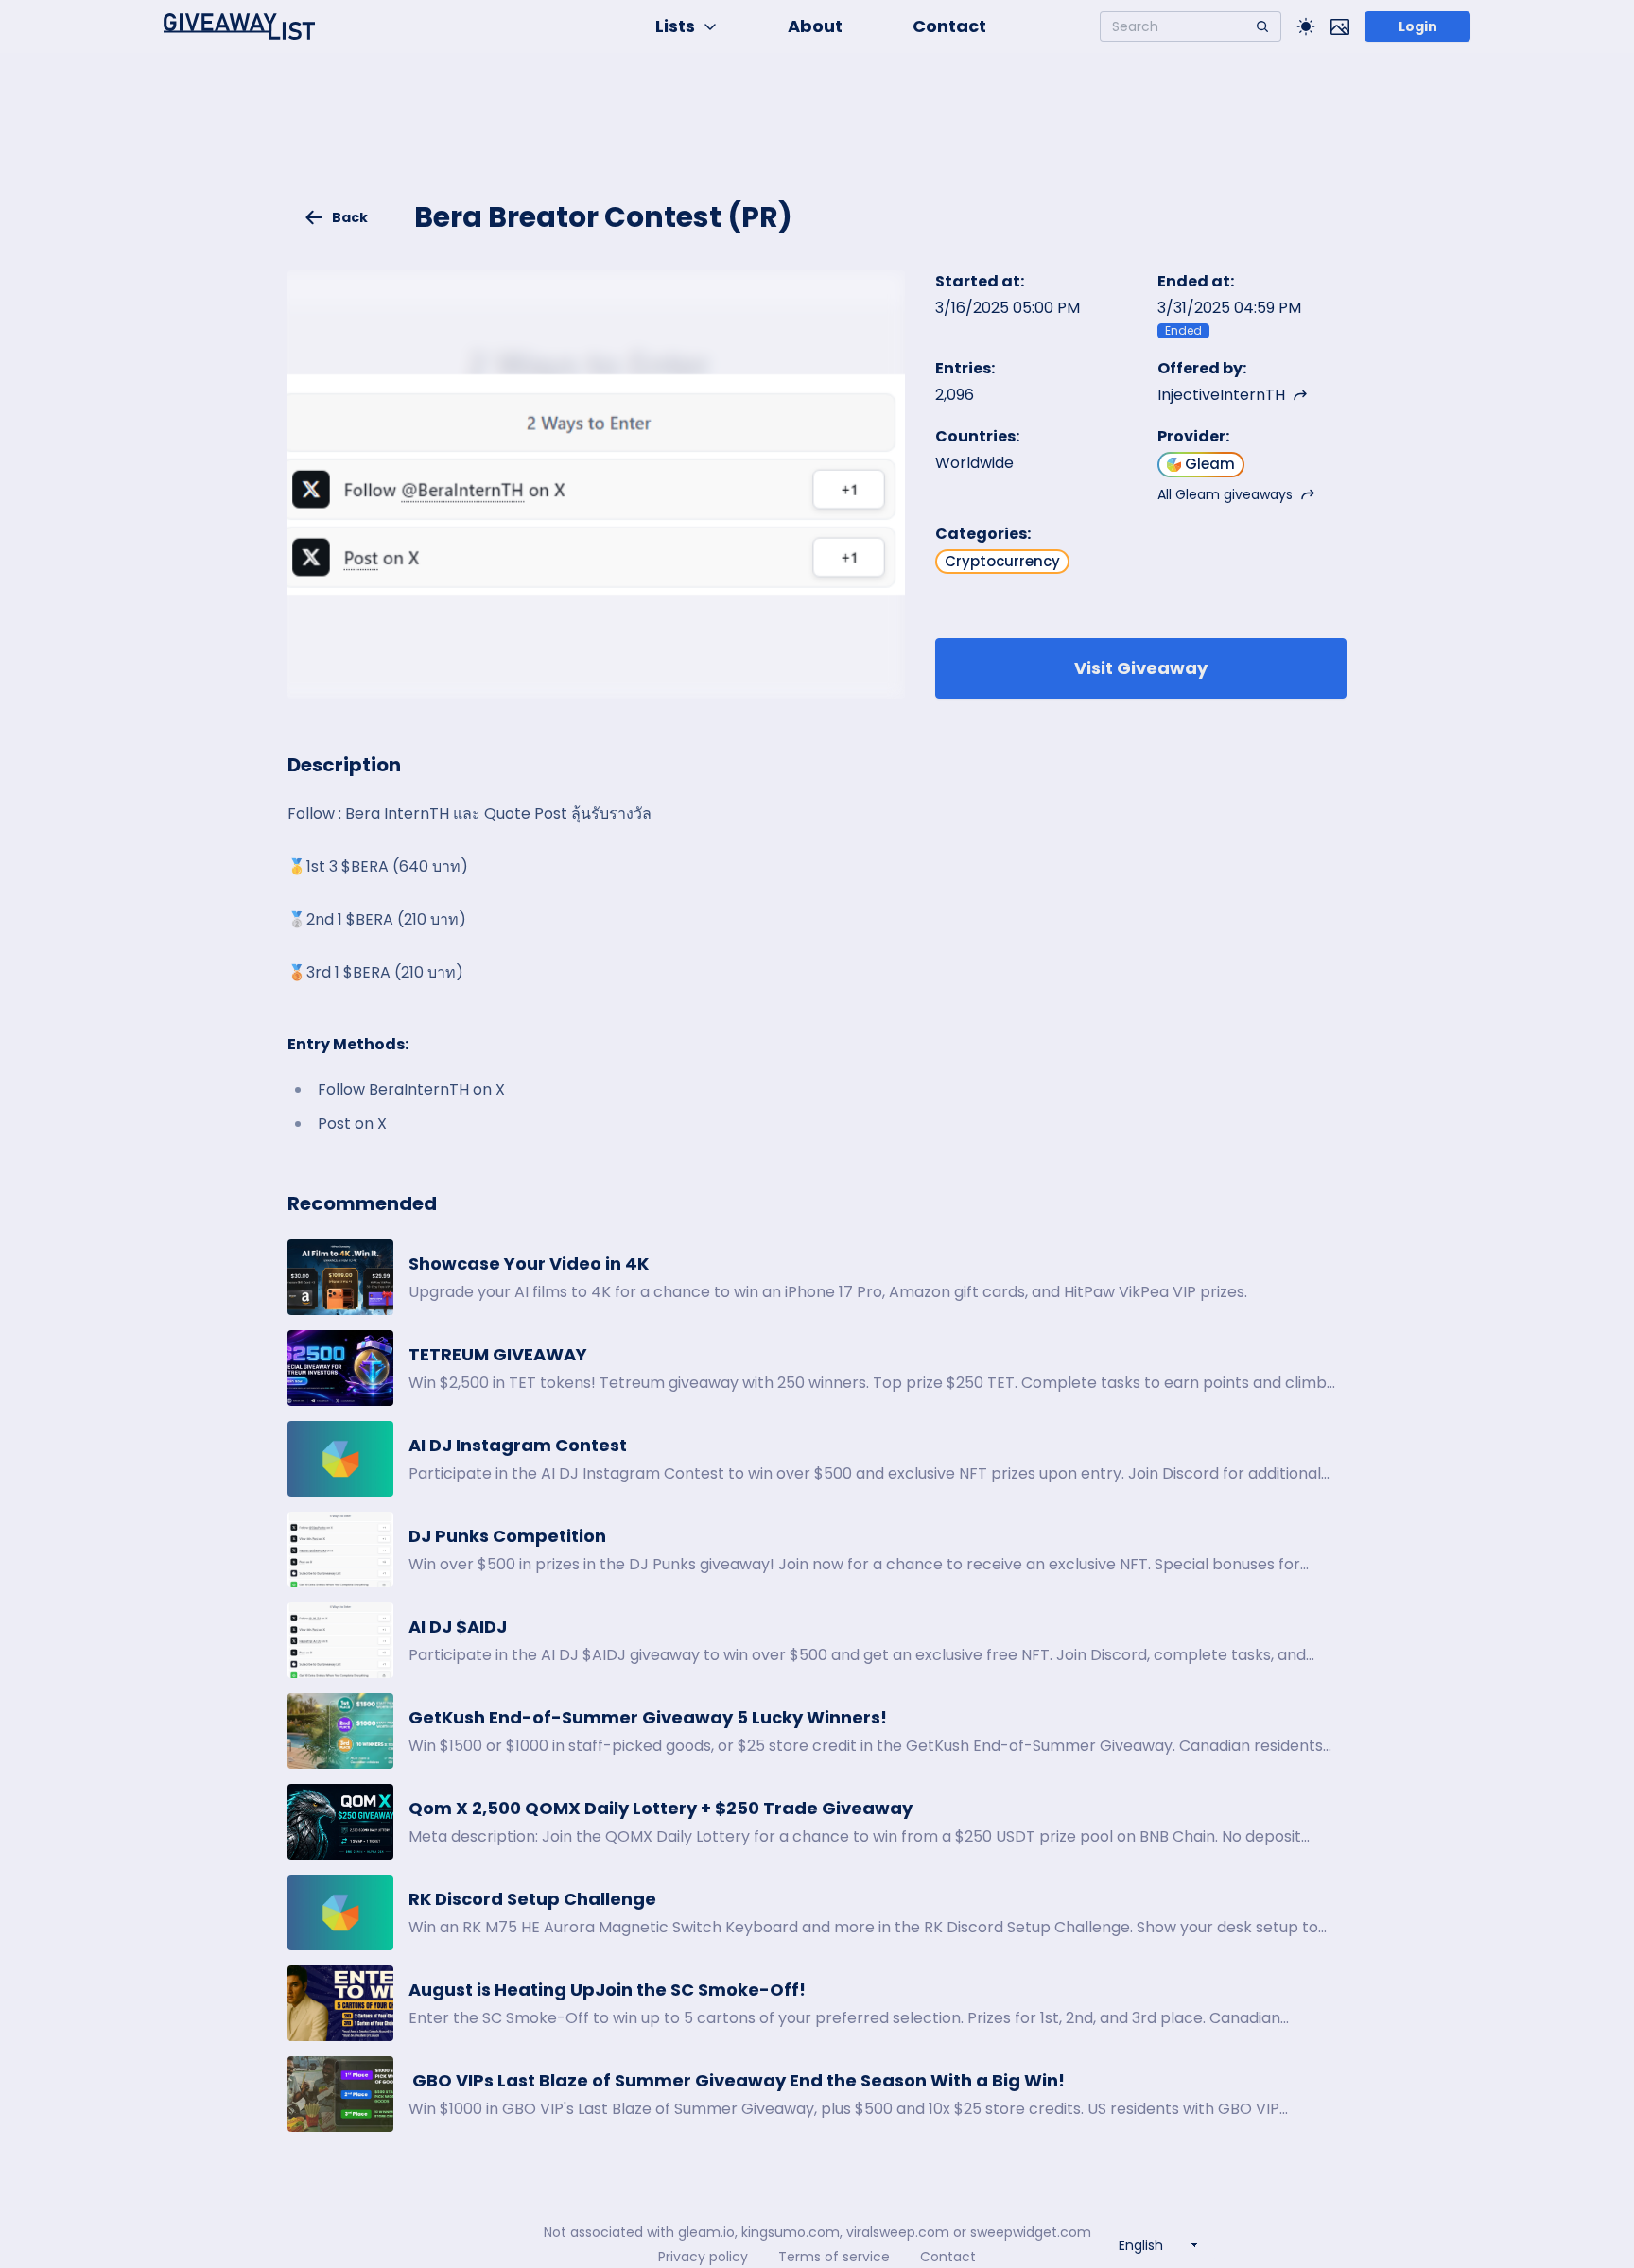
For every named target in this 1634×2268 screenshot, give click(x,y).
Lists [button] (675, 26)
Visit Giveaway (1141, 668)
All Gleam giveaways (1225, 494)
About (815, 26)
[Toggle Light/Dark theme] (1306, 26)
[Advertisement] (817, 138)
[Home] (239, 26)
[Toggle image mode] (1340, 26)
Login (1418, 26)
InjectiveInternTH (1221, 395)
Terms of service (834, 2257)
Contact (949, 26)
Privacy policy (703, 2257)
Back (350, 217)
